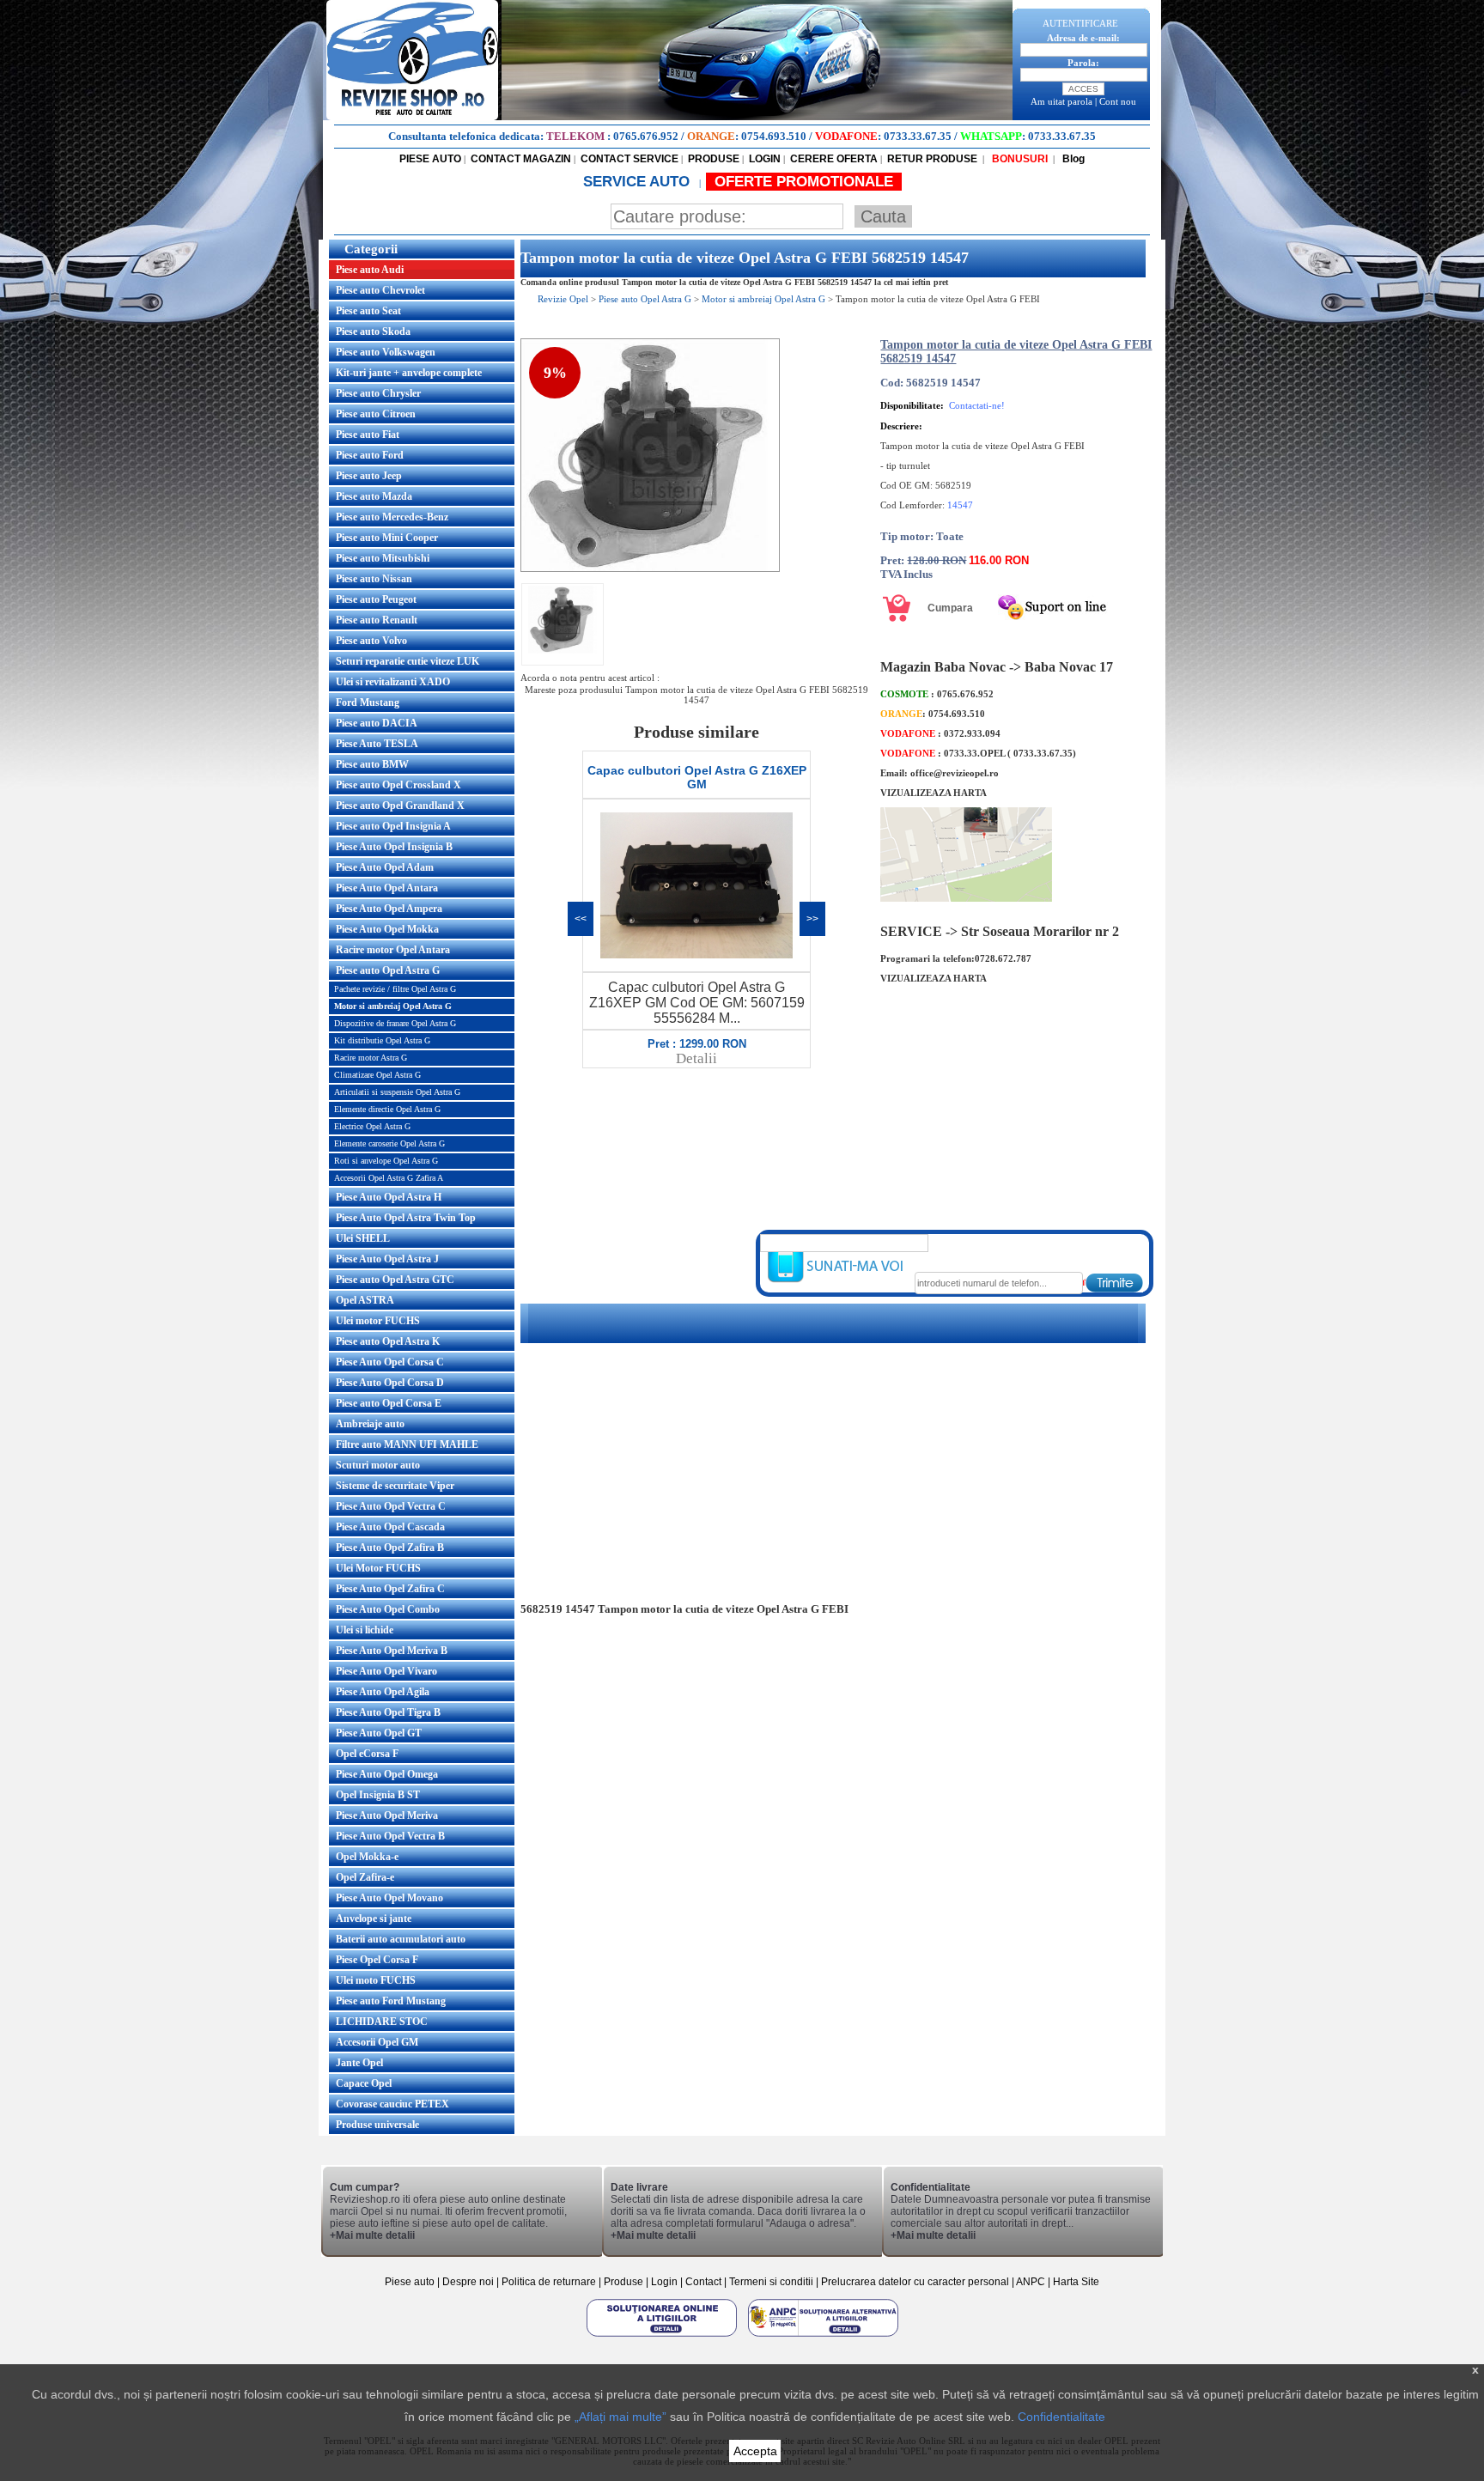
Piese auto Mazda (374, 496)
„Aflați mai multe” (620, 2417)
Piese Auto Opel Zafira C (390, 1589)
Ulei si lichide (365, 1630)
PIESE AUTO (430, 159)
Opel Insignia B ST (378, 1795)
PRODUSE (714, 159)
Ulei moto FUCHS (376, 1980)
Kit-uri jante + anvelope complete (409, 373)
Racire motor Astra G (371, 1058)
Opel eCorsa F (367, 1754)
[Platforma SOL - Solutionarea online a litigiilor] (663, 2336)
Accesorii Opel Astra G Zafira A (389, 1178)
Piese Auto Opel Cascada (390, 1527)
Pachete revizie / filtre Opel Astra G (395, 989)
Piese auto (410, 2282)
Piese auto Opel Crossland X (398, 785)
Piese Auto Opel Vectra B (390, 1836)
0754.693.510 (774, 136)
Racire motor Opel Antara (393, 950)
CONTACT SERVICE (629, 159)
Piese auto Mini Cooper (387, 538)
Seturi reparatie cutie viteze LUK (407, 661)
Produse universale (377, 2125)
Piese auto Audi (370, 270)
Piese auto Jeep (369, 476)
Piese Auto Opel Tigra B (388, 1712)
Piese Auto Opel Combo (388, 1609)
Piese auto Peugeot (376, 599)
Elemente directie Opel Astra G (387, 1109)
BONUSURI (1019, 159)
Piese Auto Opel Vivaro (386, 1671)
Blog (1072, 159)
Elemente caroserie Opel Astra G (389, 1143)
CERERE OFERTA (834, 159)
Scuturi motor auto (378, 1465)
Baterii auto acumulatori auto (401, 1939)
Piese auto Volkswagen (386, 352)
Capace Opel (364, 2083)
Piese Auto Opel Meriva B (392, 1651)
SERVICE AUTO (639, 182)
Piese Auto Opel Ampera (389, 909)
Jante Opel (359, 2063)
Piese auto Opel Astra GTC (395, 1280)
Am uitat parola (1061, 101)
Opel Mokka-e (367, 1857)
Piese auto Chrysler (378, 393)
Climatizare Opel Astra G (377, 1075)
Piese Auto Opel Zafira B (390, 1548)
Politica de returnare (550, 2282)
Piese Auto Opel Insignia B (394, 847)
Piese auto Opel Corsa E (389, 1403)
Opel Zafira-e (365, 1877)
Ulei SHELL (363, 1238)
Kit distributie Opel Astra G (382, 1040)
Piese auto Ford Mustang (391, 2001)
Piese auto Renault (377, 620)
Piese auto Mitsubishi (383, 558)
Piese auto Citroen (376, 414)
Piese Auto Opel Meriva (387, 1815)
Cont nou (1118, 101)
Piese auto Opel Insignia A (393, 826)
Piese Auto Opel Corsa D (390, 1383)
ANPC (1031, 2282)
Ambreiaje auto (370, 1424)
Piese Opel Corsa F (377, 1960)
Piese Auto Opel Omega (387, 1774)
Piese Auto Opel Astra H (389, 1197)
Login (664, 2282)
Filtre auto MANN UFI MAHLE (407, 1444)
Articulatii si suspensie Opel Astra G (397, 1092)
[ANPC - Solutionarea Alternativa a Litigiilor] (823, 2336)
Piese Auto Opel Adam (385, 867)
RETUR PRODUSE (932, 159)
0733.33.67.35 (918, 136)
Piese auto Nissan (374, 579)
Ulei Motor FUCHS (378, 1568)
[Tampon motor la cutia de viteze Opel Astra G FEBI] (650, 569)
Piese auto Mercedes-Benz (392, 517)
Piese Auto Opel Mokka (387, 929)
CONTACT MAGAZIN (521, 159)
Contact (703, 2282)
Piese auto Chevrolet (380, 290)
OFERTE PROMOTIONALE (804, 182)
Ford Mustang (368, 702)
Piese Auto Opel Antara (387, 888)
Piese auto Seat (368, 311)
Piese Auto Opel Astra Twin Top (406, 1218)
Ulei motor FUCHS (378, 1321)
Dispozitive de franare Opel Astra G (395, 1023)
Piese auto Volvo (371, 641)
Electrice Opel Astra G (372, 1126)
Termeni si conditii (771, 2282)
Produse (623, 2282)
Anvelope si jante (374, 1919)
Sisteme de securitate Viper (395, 1486)
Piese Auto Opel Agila (383, 1692)
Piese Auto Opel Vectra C (391, 1506)
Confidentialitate (1061, 2417)
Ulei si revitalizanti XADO (393, 682)
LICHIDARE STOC (382, 2022)
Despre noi (469, 2282)
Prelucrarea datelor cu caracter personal (915, 2282)
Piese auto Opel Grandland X (400, 806)
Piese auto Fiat (368, 435)
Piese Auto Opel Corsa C (390, 1362)
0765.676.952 (646, 136)
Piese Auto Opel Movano (389, 1898)
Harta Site (1076, 2282)
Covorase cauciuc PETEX (392, 2104)
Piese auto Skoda (373, 331)
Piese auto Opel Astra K (388, 1341)
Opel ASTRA (365, 1300)
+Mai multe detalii (372, 2235)
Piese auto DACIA (377, 723)
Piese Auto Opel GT (379, 1733)
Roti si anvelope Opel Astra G (386, 1161)
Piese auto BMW (372, 764)
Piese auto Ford (370, 455)
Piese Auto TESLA (377, 744)
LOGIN (765, 159)
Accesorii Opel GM (377, 2042)
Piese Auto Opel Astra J (387, 1259)
